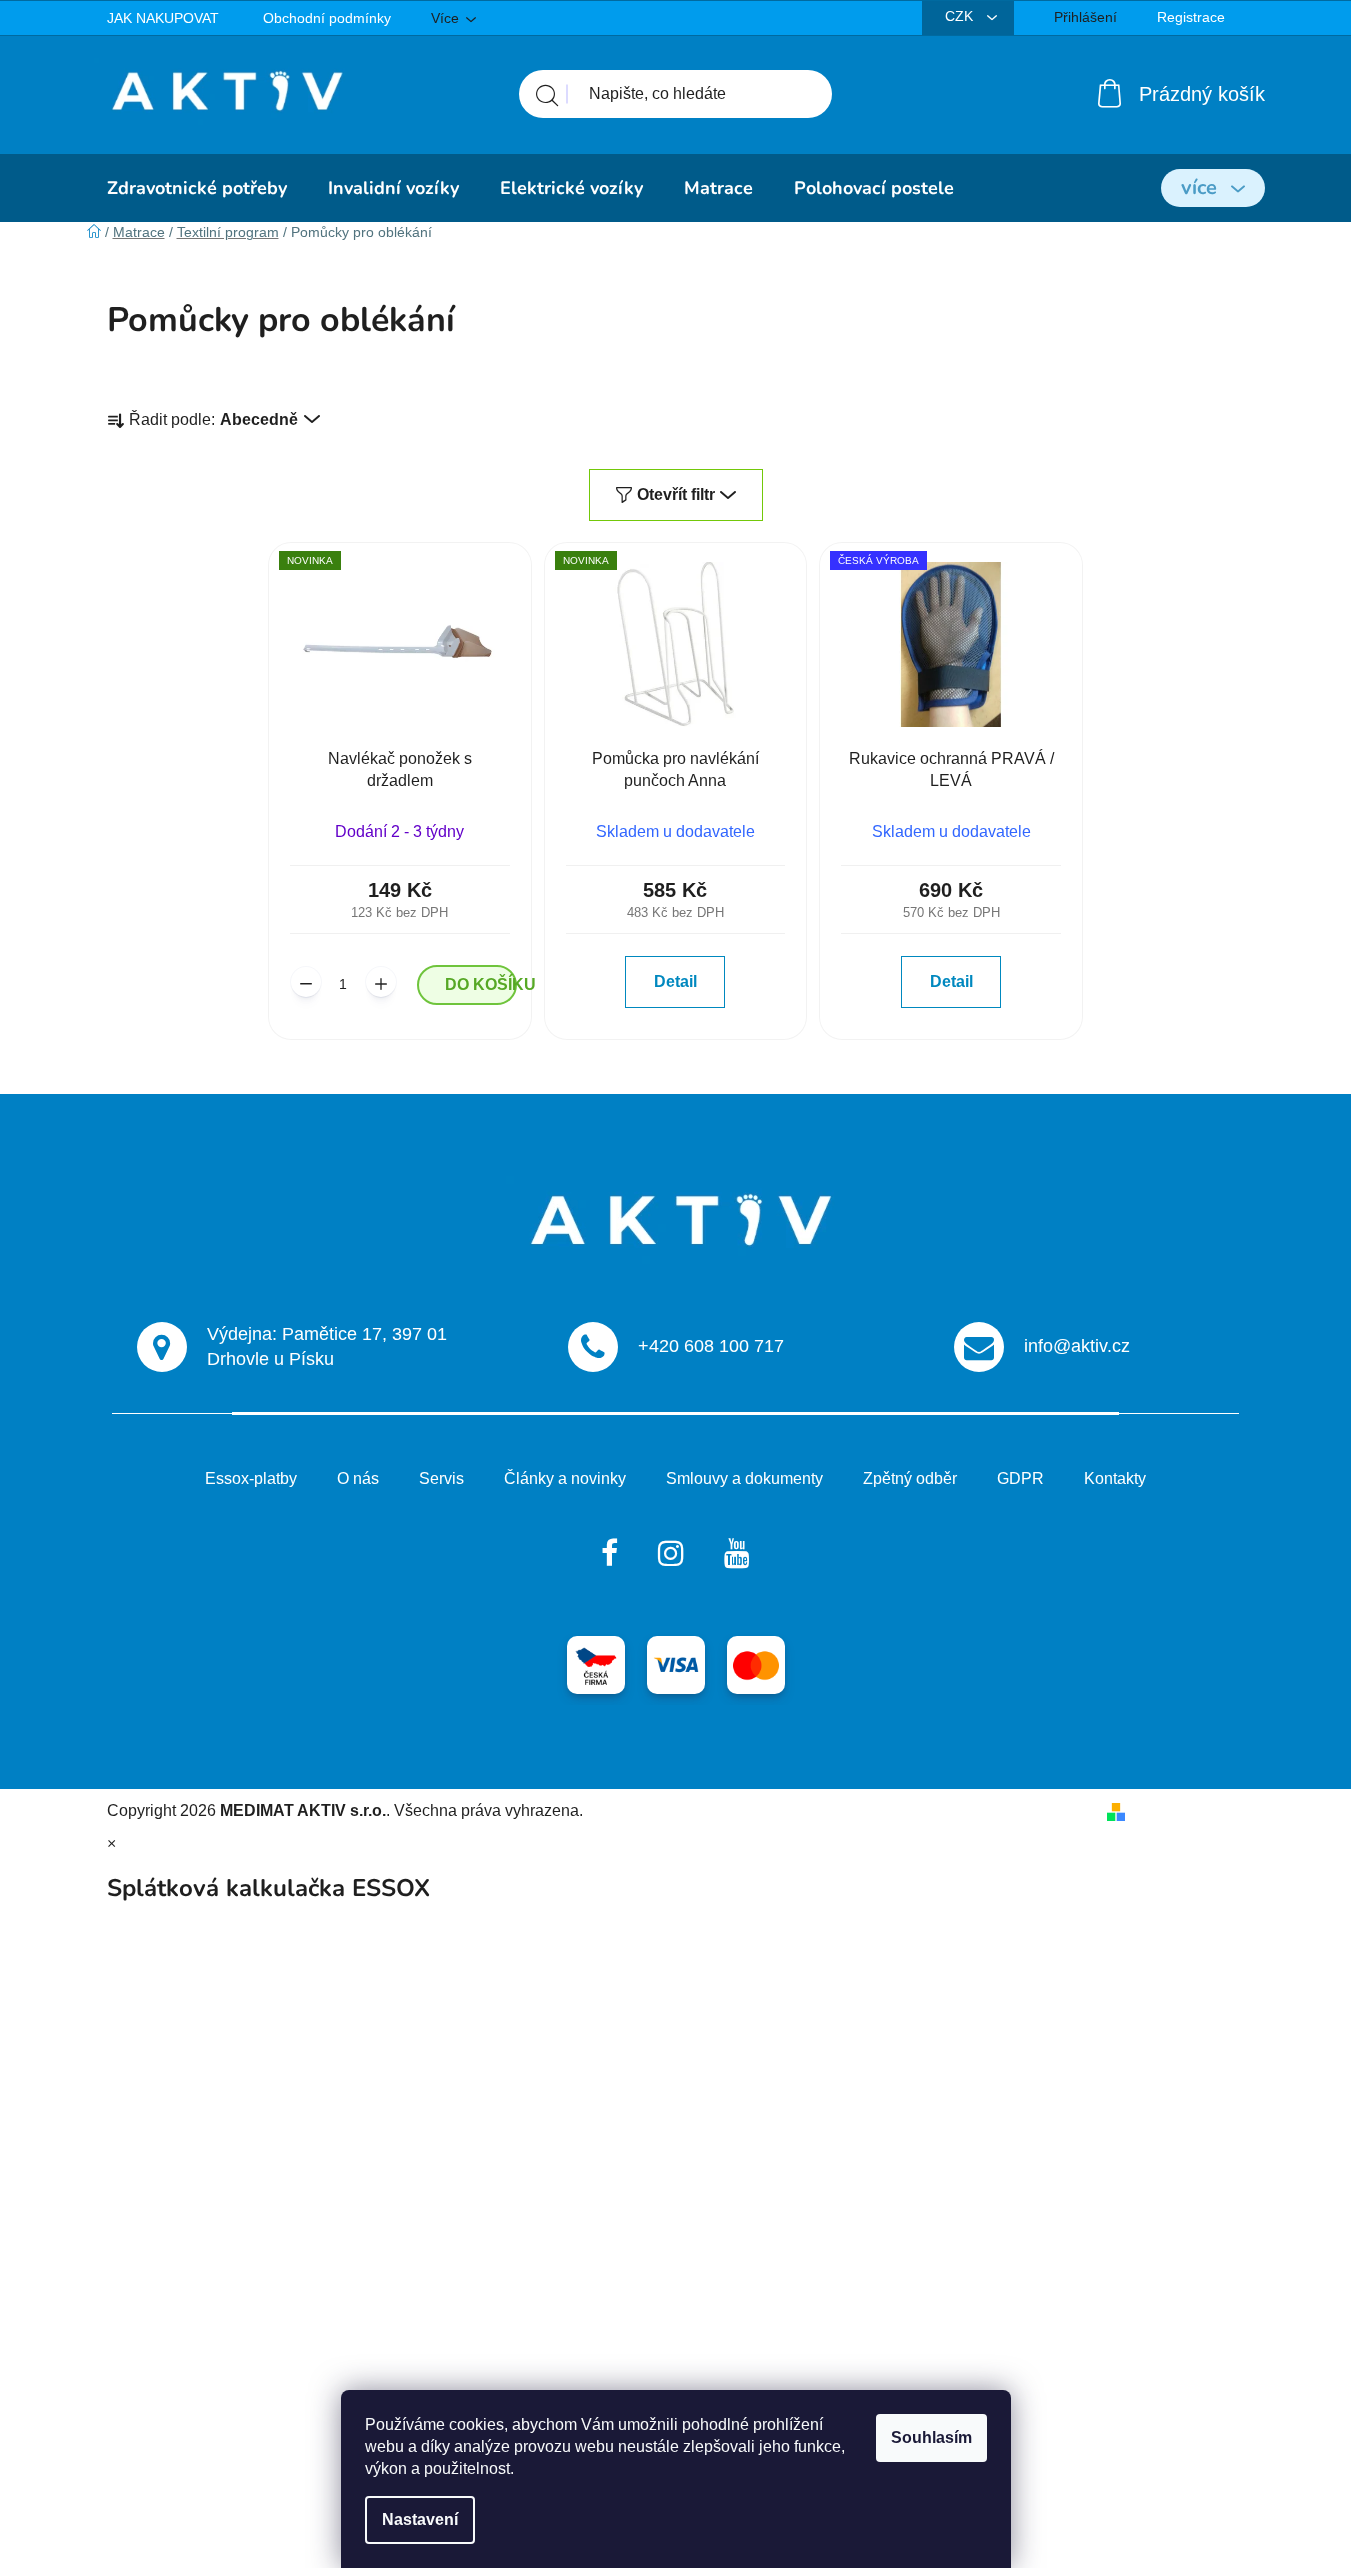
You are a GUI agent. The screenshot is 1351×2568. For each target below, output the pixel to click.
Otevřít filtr (676, 494)
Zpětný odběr (910, 1478)
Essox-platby (251, 1478)
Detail (675, 981)
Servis (441, 1478)
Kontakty (1115, 1478)
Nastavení (420, 2519)
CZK (961, 16)
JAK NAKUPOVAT (163, 18)
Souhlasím (931, 2437)
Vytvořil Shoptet (1189, 1810)
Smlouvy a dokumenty (744, 1478)
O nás (358, 1478)
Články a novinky (565, 1478)
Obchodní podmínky (327, 18)
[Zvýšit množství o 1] (381, 982)
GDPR (1020, 1478)
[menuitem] (197, 188)
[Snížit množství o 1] (306, 982)
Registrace (1191, 17)
